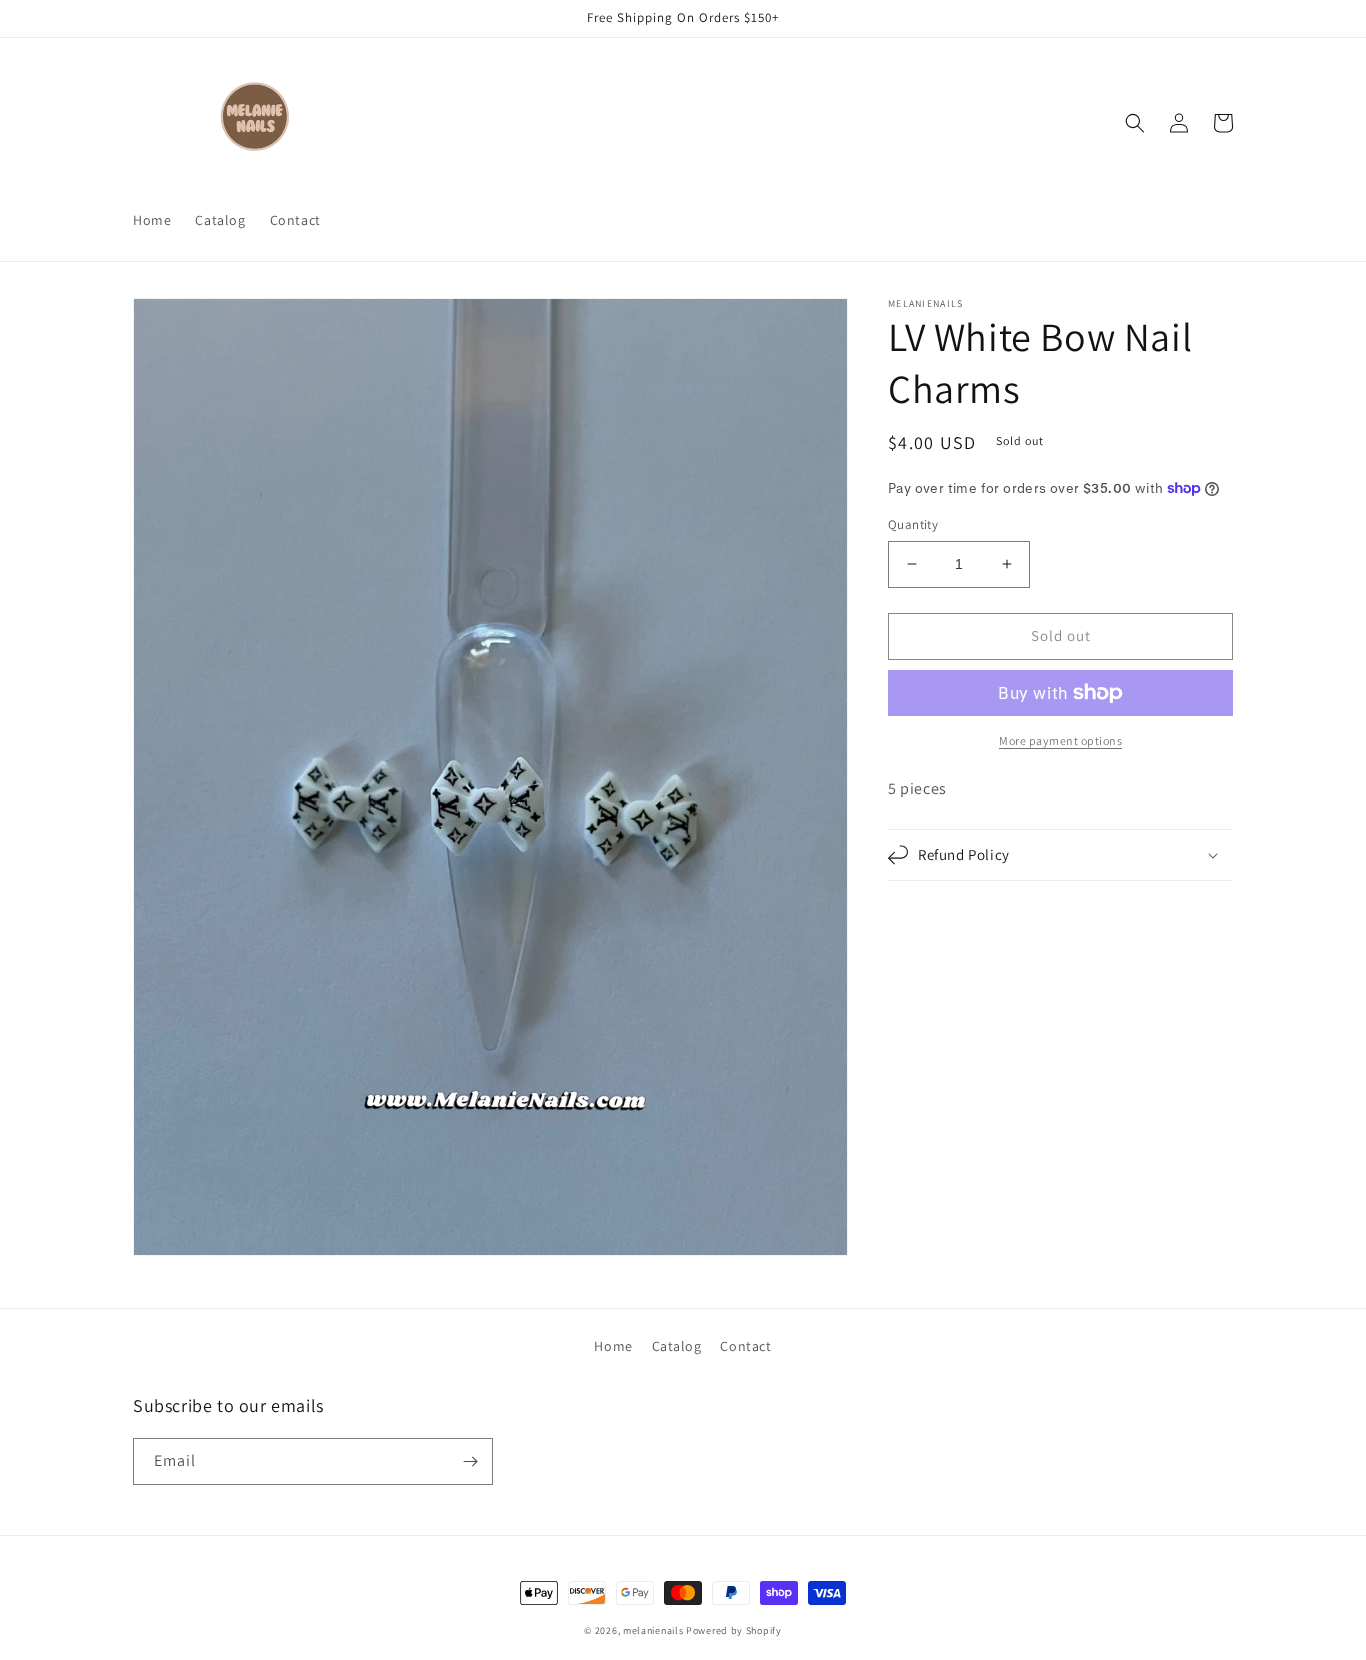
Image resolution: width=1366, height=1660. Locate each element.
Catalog (677, 1346)
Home (613, 1346)
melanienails (653, 1630)
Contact (745, 1346)
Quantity (913, 524)
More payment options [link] (1060, 740)
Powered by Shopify (734, 1630)
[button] (1135, 123)
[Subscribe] (470, 1461)
